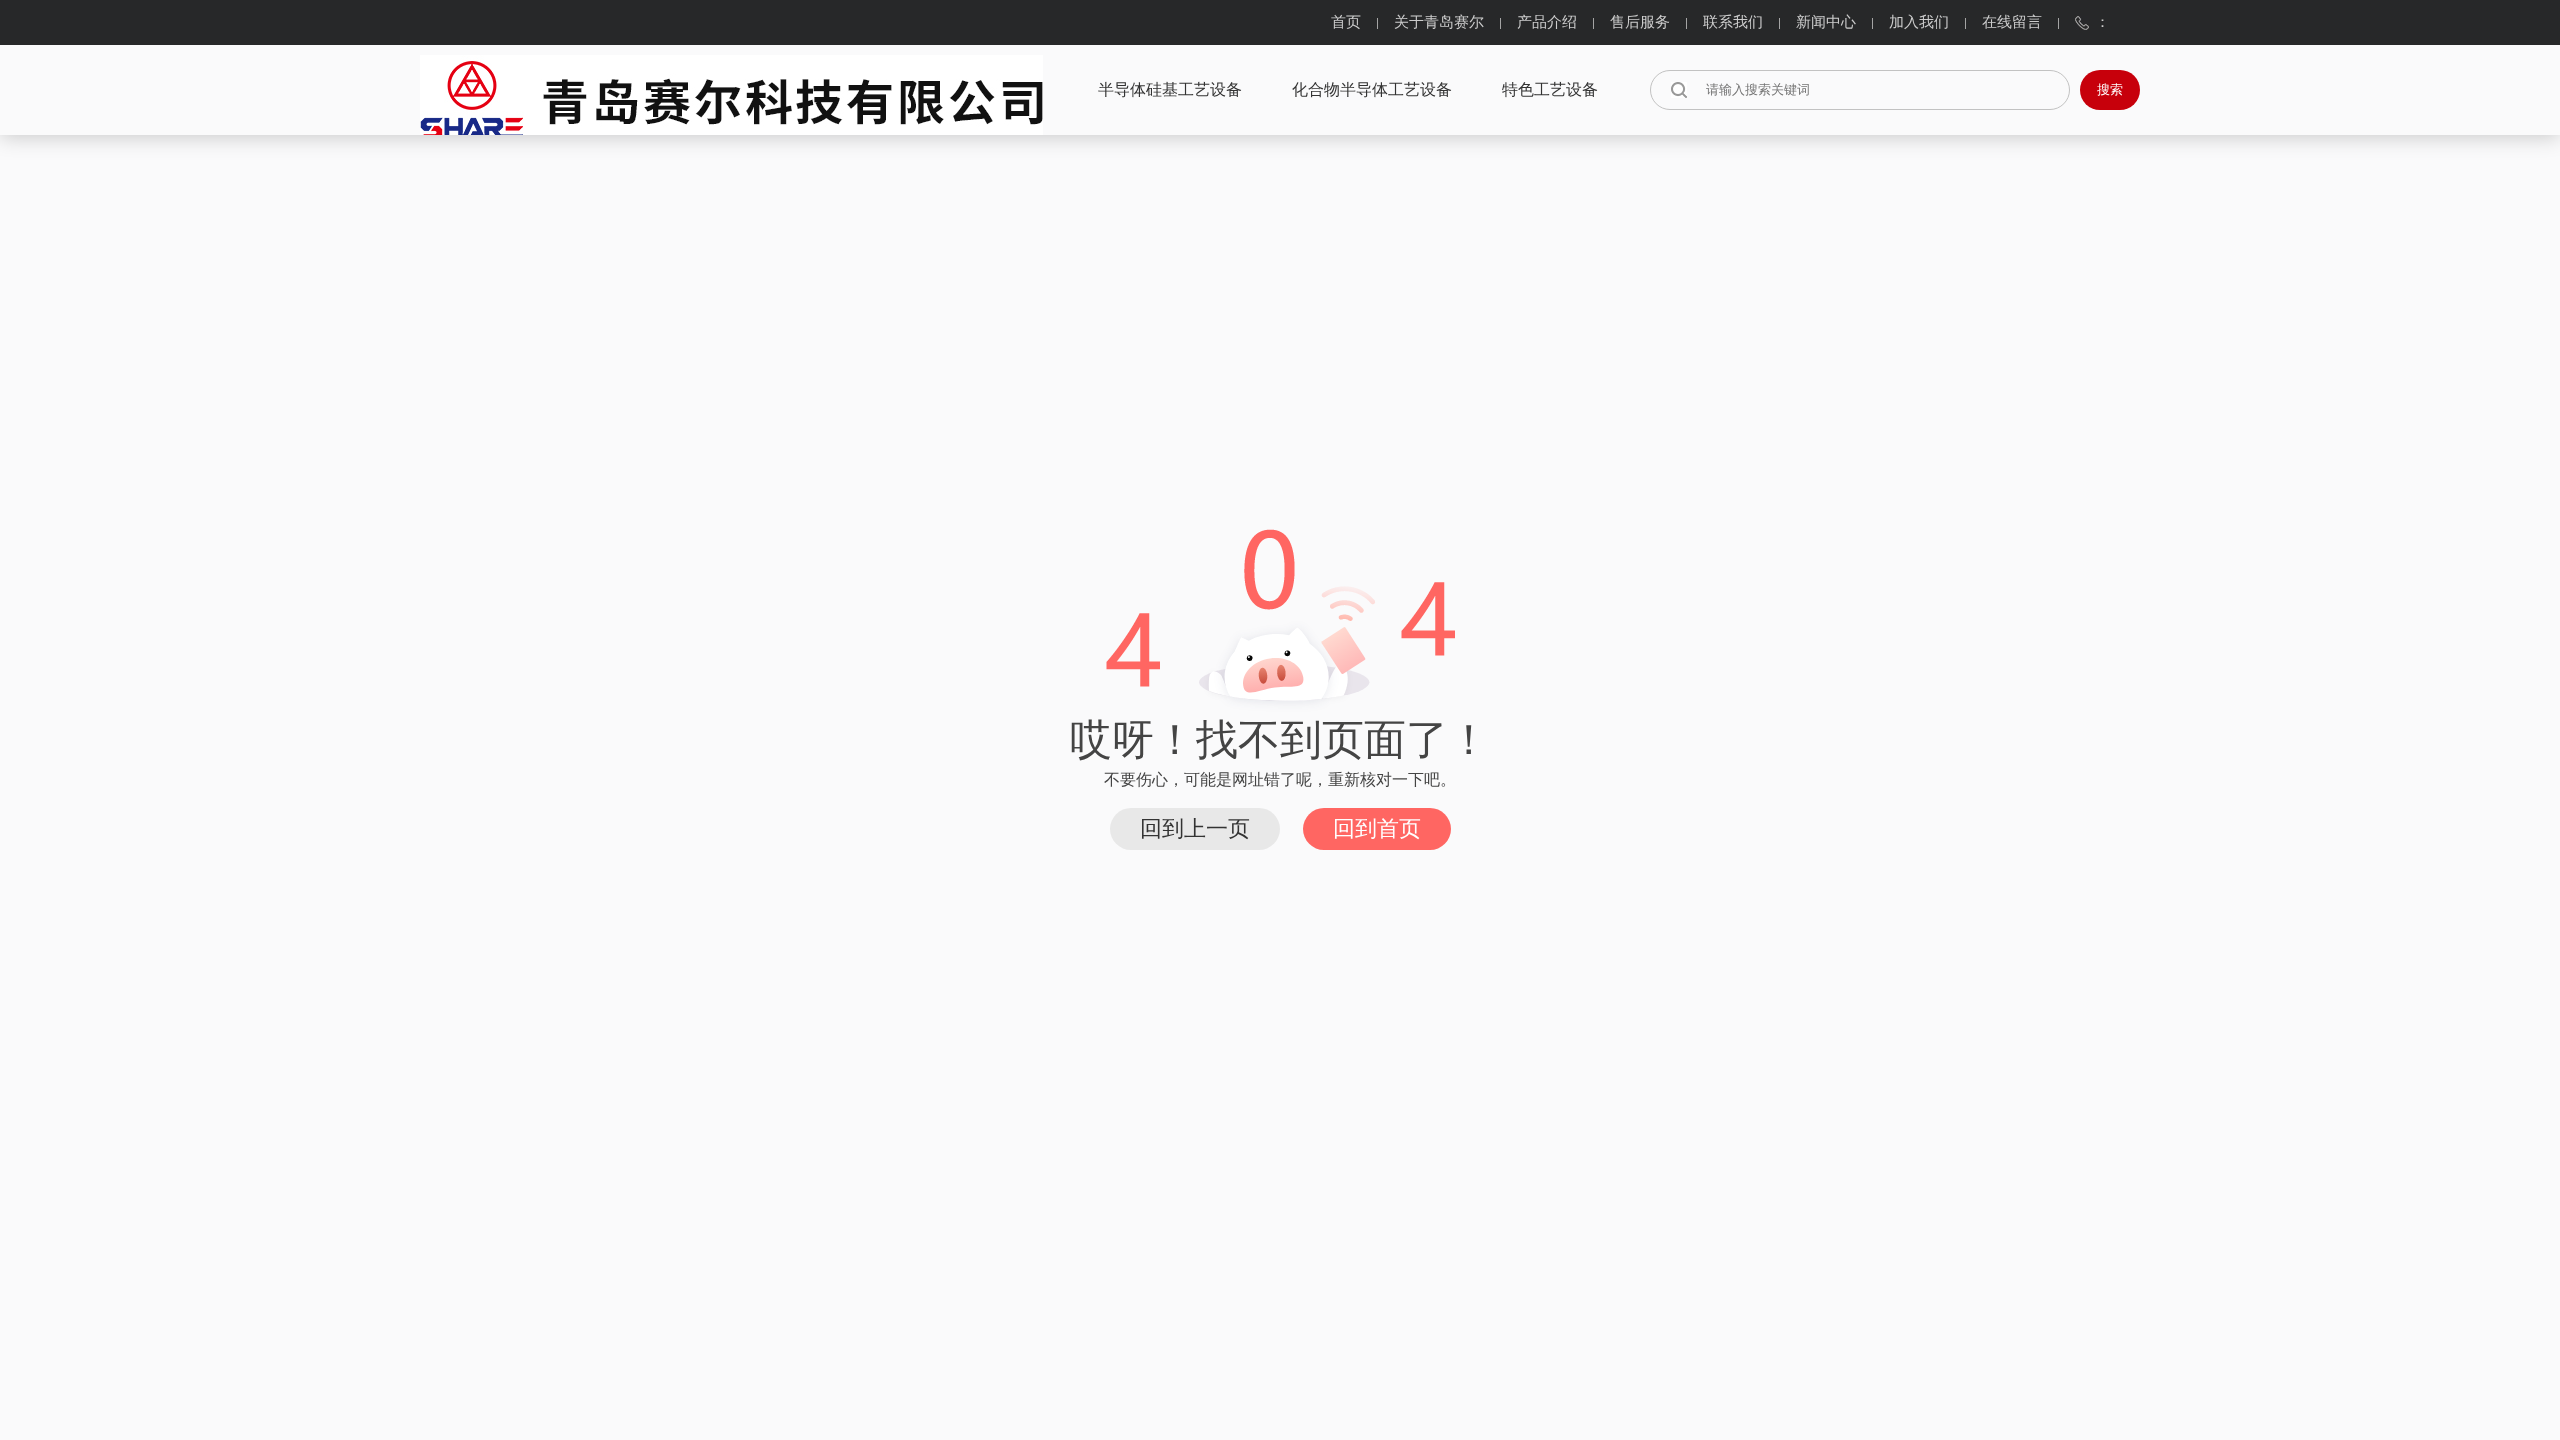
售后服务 (1640, 22)
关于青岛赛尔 (1439, 22)
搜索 (2110, 89)
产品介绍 (1547, 22)
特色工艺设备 (1550, 90)
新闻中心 (1826, 22)
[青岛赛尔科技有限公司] (731, 89)
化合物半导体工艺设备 (1372, 90)
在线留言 (2012, 22)
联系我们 (1733, 22)
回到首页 (1377, 829)
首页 (1346, 22)
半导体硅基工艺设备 (1170, 90)
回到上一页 (1195, 829)
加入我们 (1919, 22)
